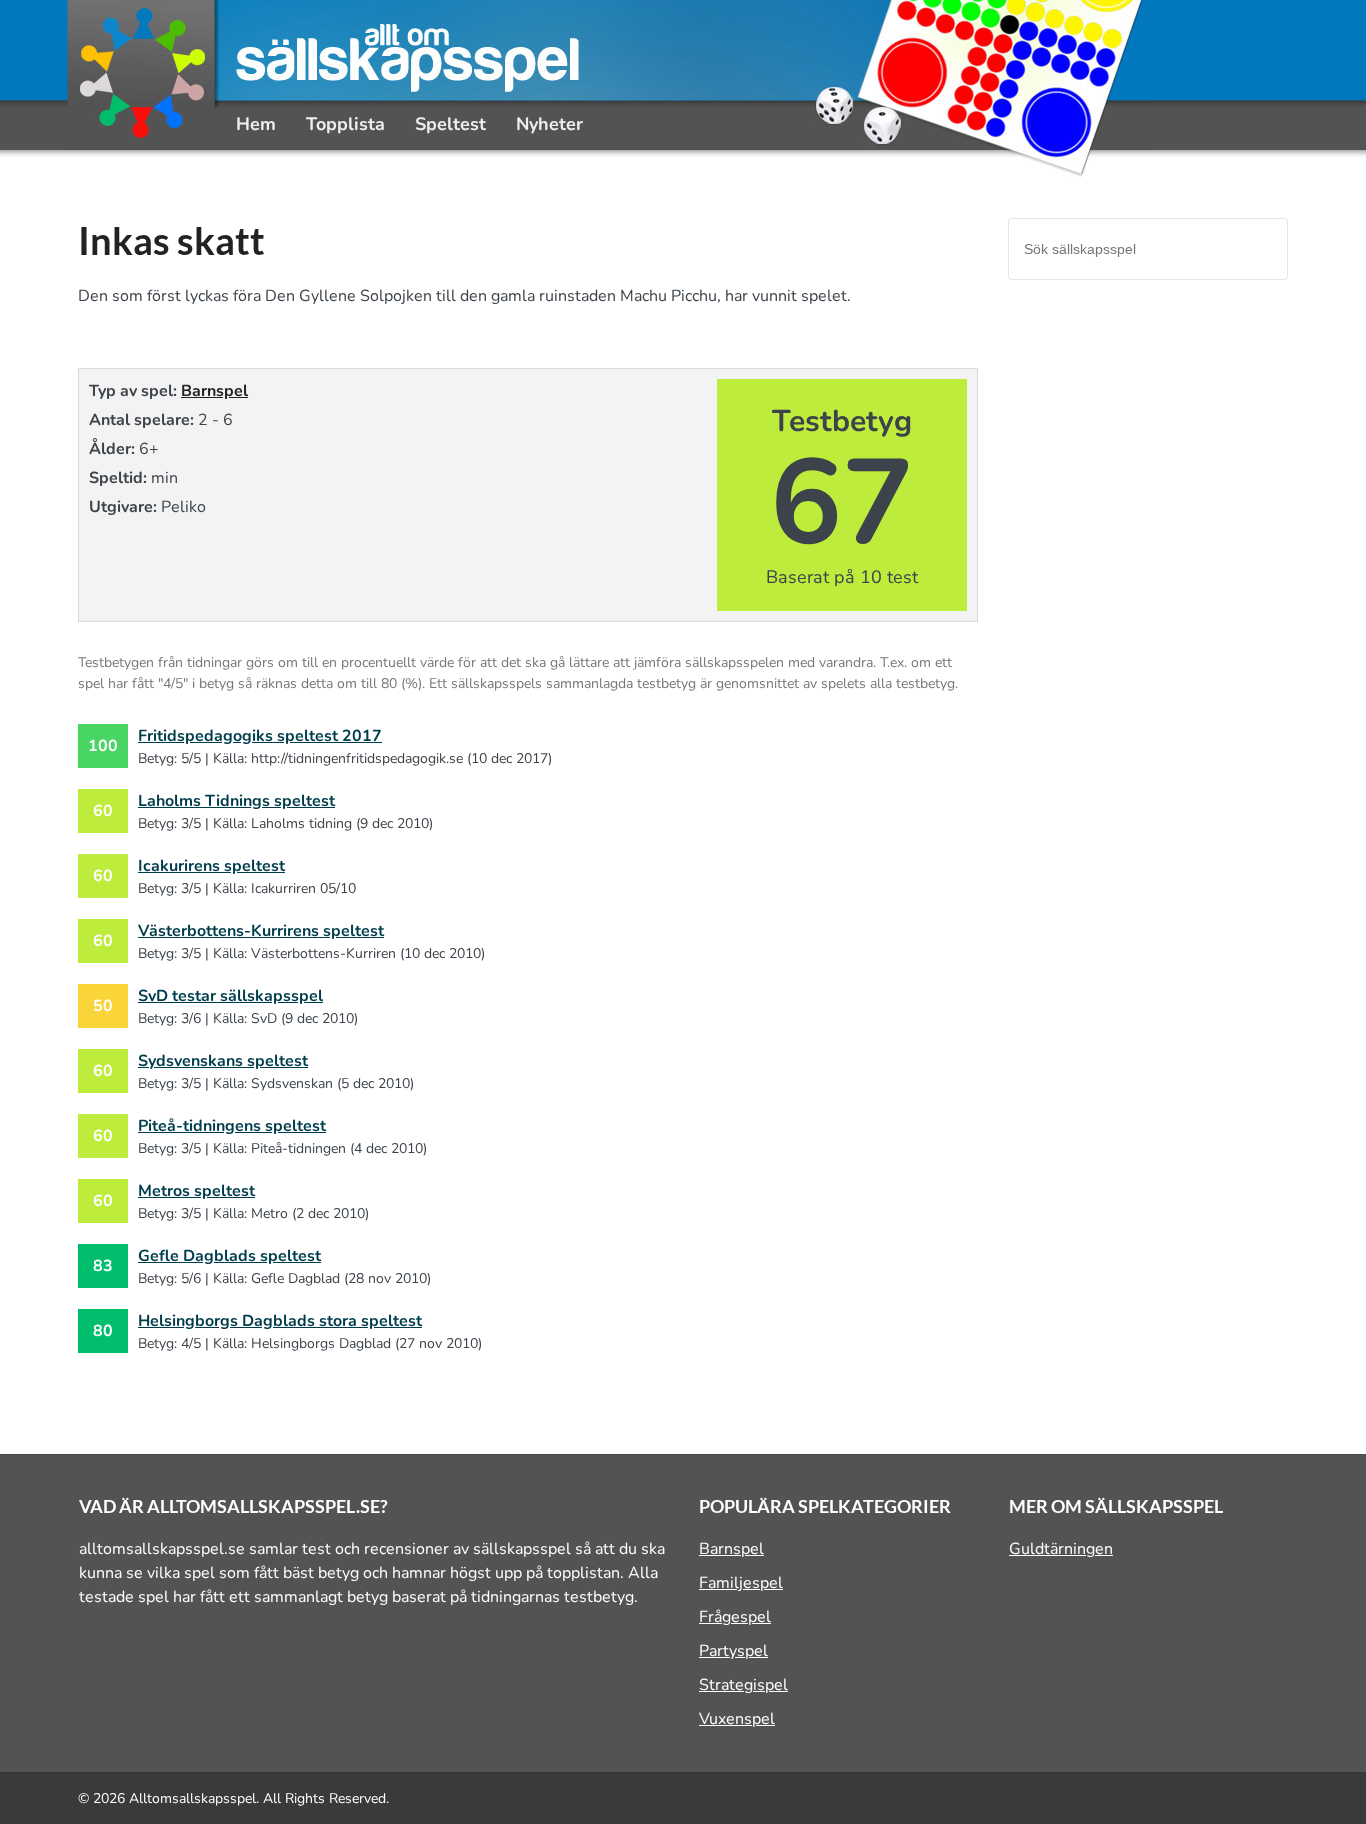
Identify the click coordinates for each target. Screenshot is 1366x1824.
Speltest (450, 124)
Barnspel (214, 391)
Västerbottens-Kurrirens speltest (261, 931)
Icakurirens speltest (211, 866)
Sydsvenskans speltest (223, 1061)
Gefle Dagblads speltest (229, 1256)
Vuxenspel (737, 1719)
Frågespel (735, 1617)
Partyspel (733, 1651)
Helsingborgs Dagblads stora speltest (280, 1321)
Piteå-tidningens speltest (232, 1126)
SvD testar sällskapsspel (230, 996)
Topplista (345, 124)
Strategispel (743, 1685)
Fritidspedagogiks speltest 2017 (260, 736)
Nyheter (549, 124)
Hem (256, 124)
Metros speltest (196, 1191)
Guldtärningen (1061, 1549)
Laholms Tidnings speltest (236, 801)
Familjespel (741, 1583)
